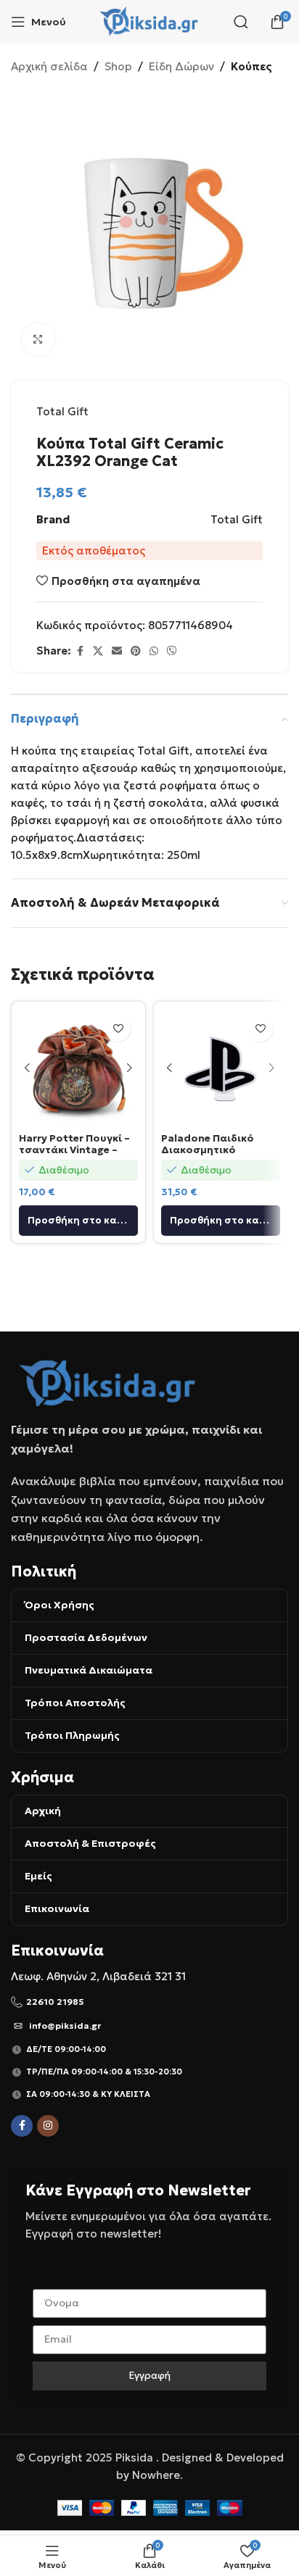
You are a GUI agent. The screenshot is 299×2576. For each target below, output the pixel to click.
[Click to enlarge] (38, 340)
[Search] (241, 22)
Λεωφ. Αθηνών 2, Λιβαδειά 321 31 (98, 1976)
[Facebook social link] (80, 651)
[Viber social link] (172, 651)
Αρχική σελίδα (49, 66)
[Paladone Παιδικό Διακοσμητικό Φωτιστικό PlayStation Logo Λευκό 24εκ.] (221, 1068)
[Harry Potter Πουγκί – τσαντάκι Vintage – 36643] (78, 1068)
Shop (118, 66)
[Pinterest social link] (136, 651)
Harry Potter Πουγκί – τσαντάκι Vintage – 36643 (74, 1150)
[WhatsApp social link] (154, 651)
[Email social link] (117, 651)
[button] (78, 1221)
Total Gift (62, 411)
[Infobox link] (149, 2002)
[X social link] (98, 651)
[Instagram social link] (48, 2126)
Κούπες (251, 66)
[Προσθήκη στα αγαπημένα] (118, 1029)
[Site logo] (150, 21)
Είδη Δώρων (181, 66)
